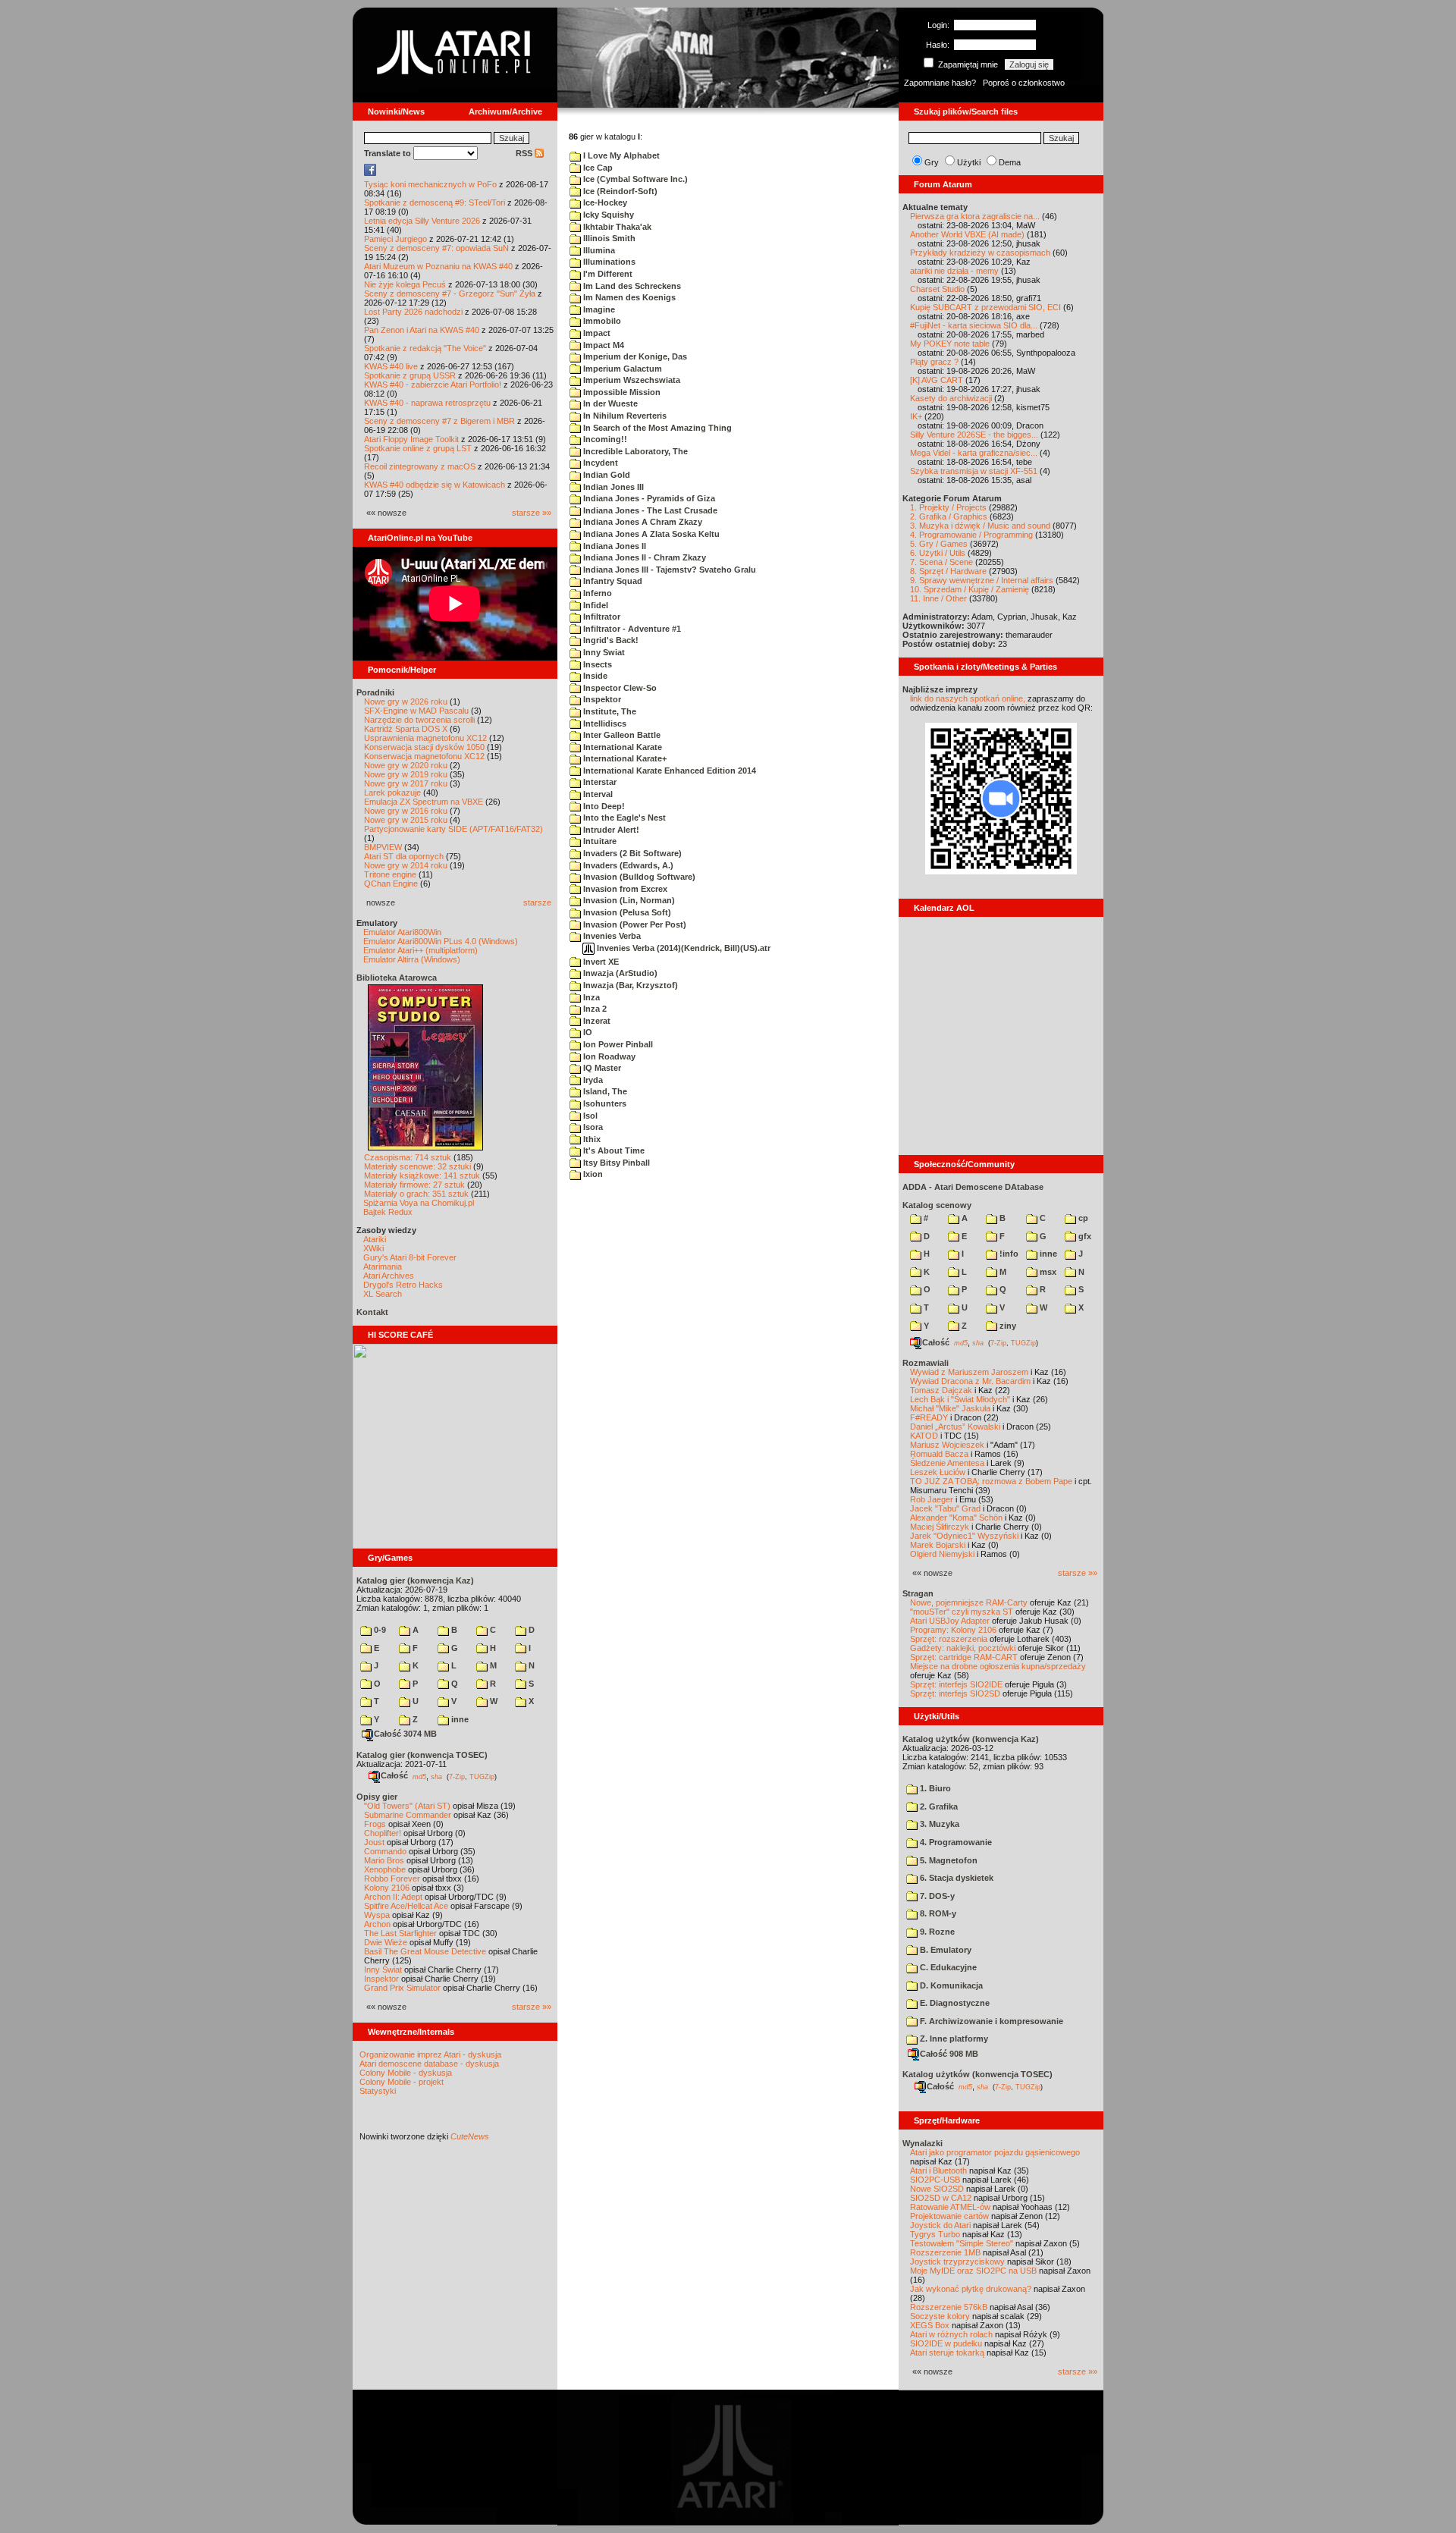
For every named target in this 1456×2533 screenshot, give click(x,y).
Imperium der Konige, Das (634, 356)
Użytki (969, 162)
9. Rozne (936, 1932)
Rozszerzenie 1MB (945, 2252)
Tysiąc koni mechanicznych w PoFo (430, 184)
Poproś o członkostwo (1024, 83)
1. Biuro (934, 1788)
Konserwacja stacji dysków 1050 (424, 747)
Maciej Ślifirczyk (940, 1527)
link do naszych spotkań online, (968, 698)
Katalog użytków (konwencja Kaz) (971, 1739)
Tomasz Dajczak (941, 1390)
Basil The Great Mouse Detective (425, 1951)
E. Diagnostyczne (954, 2003)
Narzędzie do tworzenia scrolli (419, 720)
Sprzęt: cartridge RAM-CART (964, 1657)
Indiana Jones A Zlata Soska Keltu (650, 534)
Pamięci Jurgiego (395, 239)
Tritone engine (390, 874)
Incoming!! (604, 439)
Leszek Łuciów (938, 1472)
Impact (596, 333)
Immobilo (601, 321)
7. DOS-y (936, 1896)
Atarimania (383, 1266)
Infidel (595, 605)
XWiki (373, 1248)
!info (1008, 1254)
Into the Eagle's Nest (623, 818)
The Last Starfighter (400, 1933)
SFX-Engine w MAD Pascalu (416, 711)
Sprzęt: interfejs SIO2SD (955, 1693)
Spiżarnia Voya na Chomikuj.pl (419, 1203)
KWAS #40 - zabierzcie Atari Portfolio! (433, 385)
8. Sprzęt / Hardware (948, 571)
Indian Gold (606, 475)
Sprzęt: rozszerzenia (949, 1639)
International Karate (621, 747)
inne (459, 1719)
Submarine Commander (408, 1815)
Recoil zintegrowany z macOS (420, 466)
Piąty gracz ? (934, 362)
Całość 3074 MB (405, 1734)
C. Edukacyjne (947, 1967)
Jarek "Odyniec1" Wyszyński (964, 1536)
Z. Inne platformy (953, 2039)
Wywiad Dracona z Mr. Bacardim (970, 1381)
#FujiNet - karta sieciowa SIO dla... (974, 325)
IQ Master (601, 1068)
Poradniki (375, 692)
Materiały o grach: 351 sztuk (416, 1194)
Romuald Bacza (939, 1454)
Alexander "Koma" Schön (956, 1518)
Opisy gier (377, 1797)
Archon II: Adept (394, 1897)
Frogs (375, 1824)
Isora (592, 1127)
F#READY (929, 1417)
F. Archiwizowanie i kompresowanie (990, 2021)
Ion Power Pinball (617, 1044)
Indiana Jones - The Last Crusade (649, 510)
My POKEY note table (950, 344)
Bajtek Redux (388, 1212)
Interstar (599, 782)
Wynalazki (923, 2143)
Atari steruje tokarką (947, 2353)
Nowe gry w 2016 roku (406, 811)
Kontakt (372, 1312)
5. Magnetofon (948, 1860)
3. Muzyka (938, 1824)
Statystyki (378, 2091)
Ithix (591, 1139)
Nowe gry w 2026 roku (406, 702)
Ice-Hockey (604, 202)
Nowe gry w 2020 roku (406, 765)
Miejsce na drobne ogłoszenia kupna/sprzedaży (998, 1666)
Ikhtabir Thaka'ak (616, 227)
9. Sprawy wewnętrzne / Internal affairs (982, 580)
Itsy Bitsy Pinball (615, 1163)
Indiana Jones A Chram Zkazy (642, 522)
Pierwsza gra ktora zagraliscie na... (975, 216)
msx (1047, 1272)
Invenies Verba (611, 936)
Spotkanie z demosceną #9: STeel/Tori (435, 202)
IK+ (916, 416)
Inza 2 (594, 1009)
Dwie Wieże (386, 1942)
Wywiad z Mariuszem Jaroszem (969, 1372)
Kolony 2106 (387, 1888)
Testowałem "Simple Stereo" (962, 2243)
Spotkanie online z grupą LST (418, 448)
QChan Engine (391, 884)
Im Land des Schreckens (631, 286)
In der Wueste (609, 403)
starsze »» (532, 513)
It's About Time (613, 1150)
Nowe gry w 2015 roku (406, 820)
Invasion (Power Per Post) (634, 924)
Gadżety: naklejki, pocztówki (963, 1648)
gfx (1084, 1236)
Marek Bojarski (938, 1545)
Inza (590, 997)
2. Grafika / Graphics (949, 516)
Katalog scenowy (937, 1205)
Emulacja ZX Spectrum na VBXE (424, 802)
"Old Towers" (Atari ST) (407, 1806)
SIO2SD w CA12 (941, 2198)
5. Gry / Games (939, 544)
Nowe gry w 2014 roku (406, 865)
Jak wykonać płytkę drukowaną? (971, 2289)
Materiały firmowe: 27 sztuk (414, 1185)
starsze (537, 902)
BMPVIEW (383, 847)
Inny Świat (383, 1970)
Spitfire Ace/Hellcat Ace (406, 1906)
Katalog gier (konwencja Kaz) (415, 1580)
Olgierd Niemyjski (942, 1554)
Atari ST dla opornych (404, 856)
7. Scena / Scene (941, 562)
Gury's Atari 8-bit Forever (410, 1257)
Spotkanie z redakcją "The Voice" (425, 348)
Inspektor (381, 1979)
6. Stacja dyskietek (955, 1878)
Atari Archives (389, 1276)
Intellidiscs (604, 723)
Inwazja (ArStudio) (619, 973)
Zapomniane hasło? (940, 83)
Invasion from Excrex (624, 889)
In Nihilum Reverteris (624, 416)
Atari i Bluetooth (938, 2170)
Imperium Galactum (621, 369)
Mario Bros (384, 1860)
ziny (1007, 1326)
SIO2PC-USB (935, 2180)
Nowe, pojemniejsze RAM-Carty (969, 1602)
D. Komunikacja (950, 1985)
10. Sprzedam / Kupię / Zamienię (970, 589)
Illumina (598, 250)
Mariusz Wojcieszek (947, 1445)
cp (1082, 1218)
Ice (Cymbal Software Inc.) (634, 179)
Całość (394, 1775)
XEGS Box (930, 2325)
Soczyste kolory (940, 2316)
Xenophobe (385, 1869)
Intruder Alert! (610, 830)
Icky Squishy (607, 215)
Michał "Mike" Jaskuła (950, 1408)
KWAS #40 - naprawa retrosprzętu (427, 403)
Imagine (598, 309)
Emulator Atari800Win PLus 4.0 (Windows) (441, 941)
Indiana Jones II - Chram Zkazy (643, 557)
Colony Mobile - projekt (402, 2082)
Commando (385, 1851)
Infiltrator (601, 617)
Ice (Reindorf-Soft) (619, 191)
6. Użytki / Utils (938, 553)
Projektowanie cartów (949, 2216)
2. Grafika (938, 1806)
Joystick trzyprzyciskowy (957, 2261)
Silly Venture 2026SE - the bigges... (974, 435)
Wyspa (377, 1915)
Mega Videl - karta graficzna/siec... (974, 453)
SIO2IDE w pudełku (946, 2343)
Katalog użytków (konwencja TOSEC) (977, 2074)
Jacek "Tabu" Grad (945, 1508)
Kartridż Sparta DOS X (406, 729)
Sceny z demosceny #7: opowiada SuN (436, 248)
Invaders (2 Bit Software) (631, 853)
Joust (374, 1842)
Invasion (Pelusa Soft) (626, 912)
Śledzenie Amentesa (947, 1463)
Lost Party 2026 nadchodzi (413, 312)
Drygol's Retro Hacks (403, 1285)
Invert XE (600, 962)
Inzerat (596, 1021)
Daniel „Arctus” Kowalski (955, 1427)
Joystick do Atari (940, 2225)
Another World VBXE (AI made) (967, 234)
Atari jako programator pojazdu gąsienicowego (995, 2152)
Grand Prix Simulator (402, 1988)
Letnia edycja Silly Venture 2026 (422, 221)
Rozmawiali (926, 1363)
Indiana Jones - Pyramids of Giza (648, 498)
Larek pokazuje (392, 793)
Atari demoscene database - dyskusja (429, 2064)
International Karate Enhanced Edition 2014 (668, 771)
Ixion (592, 1174)
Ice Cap (597, 168)
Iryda (592, 1080)
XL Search (383, 1294)
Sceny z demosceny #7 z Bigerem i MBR (439, 421)
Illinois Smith (608, 238)
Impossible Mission (621, 392)
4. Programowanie (955, 1842)
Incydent (599, 463)
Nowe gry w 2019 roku (406, 774)
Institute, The (609, 711)
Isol (589, 1116)
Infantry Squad (612, 581)
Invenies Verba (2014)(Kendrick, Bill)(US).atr (682, 948)
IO (587, 1032)
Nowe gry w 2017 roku (406, 783)
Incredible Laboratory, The (634, 451)
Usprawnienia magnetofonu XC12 (425, 738)
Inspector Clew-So (619, 688)
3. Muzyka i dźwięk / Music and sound (980, 526)
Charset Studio (937, 289)
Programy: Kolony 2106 (953, 1630)
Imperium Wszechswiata (631, 380)
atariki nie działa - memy (954, 271)
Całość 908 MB (949, 2054)
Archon (377, 1924)
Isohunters (604, 1103)
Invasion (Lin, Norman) (628, 900)
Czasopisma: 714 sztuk (408, 1157)
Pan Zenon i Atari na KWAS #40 (422, 330)
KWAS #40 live (391, 366)
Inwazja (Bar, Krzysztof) (629, 985)
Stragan (918, 1593)
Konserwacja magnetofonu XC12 (424, 756)
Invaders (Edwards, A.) (627, 865)
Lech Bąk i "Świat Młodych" (960, 1399)
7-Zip (457, 1776)
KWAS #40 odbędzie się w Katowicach (435, 485)
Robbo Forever (392, 1879)
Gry (932, 162)
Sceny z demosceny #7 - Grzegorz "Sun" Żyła (450, 293)
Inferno (596, 593)
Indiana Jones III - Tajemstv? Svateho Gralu (668, 570)
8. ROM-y (937, 1913)
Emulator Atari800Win (402, 932)
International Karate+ (624, 758)
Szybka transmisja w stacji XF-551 (974, 471)
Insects (596, 664)
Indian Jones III (612, 487)
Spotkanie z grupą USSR (410, 375)
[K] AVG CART (937, 380)
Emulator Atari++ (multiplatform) (420, 950)
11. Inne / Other (938, 598)
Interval (597, 794)
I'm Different (607, 274)
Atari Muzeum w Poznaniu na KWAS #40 (438, 266)
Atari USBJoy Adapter (950, 1621)
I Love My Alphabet (620, 155)
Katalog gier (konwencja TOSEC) (422, 1755)
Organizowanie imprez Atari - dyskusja (430, 2054)
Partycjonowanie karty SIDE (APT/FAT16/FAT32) (453, 829)
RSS (525, 153)
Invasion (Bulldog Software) (638, 877)
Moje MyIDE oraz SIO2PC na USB (973, 2271)
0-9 (379, 1630)
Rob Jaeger (932, 1499)
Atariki (375, 1239)
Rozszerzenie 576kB (949, 2307)
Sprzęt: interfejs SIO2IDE (956, 1684)
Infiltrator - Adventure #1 (631, 629)
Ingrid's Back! (610, 640)
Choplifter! (383, 1833)
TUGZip (482, 1776)
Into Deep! (603, 806)
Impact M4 (602, 345)
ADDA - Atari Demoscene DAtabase (973, 1187)
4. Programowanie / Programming (971, 535)
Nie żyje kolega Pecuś (405, 284)
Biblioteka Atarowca (397, 978)
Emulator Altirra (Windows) (412, 959)
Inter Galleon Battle (621, 735)
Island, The (604, 1091)
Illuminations (608, 262)
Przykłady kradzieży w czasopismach (980, 253)
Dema (1010, 162)
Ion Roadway (608, 1056)
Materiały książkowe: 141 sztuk (422, 1175)
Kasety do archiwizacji (951, 398)
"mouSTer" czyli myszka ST (962, 1612)
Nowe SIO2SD (937, 2189)
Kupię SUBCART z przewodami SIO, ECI (985, 307)
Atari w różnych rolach (951, 2334)
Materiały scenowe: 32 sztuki (417, 1166)
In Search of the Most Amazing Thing (656, 428)
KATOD (924, 1436)
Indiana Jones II (613, 546)
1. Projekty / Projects (948, 507)
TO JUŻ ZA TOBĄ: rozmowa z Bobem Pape (991, 1481)
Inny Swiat (603, 652)
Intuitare (599, 841)
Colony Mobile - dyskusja (406, 2073)
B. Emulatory (945, 1950)
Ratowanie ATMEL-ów (950, 2207)
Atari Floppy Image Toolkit (413, 439)
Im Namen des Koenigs (628, 297)
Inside (594, 676)
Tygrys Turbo (935, 2234)
